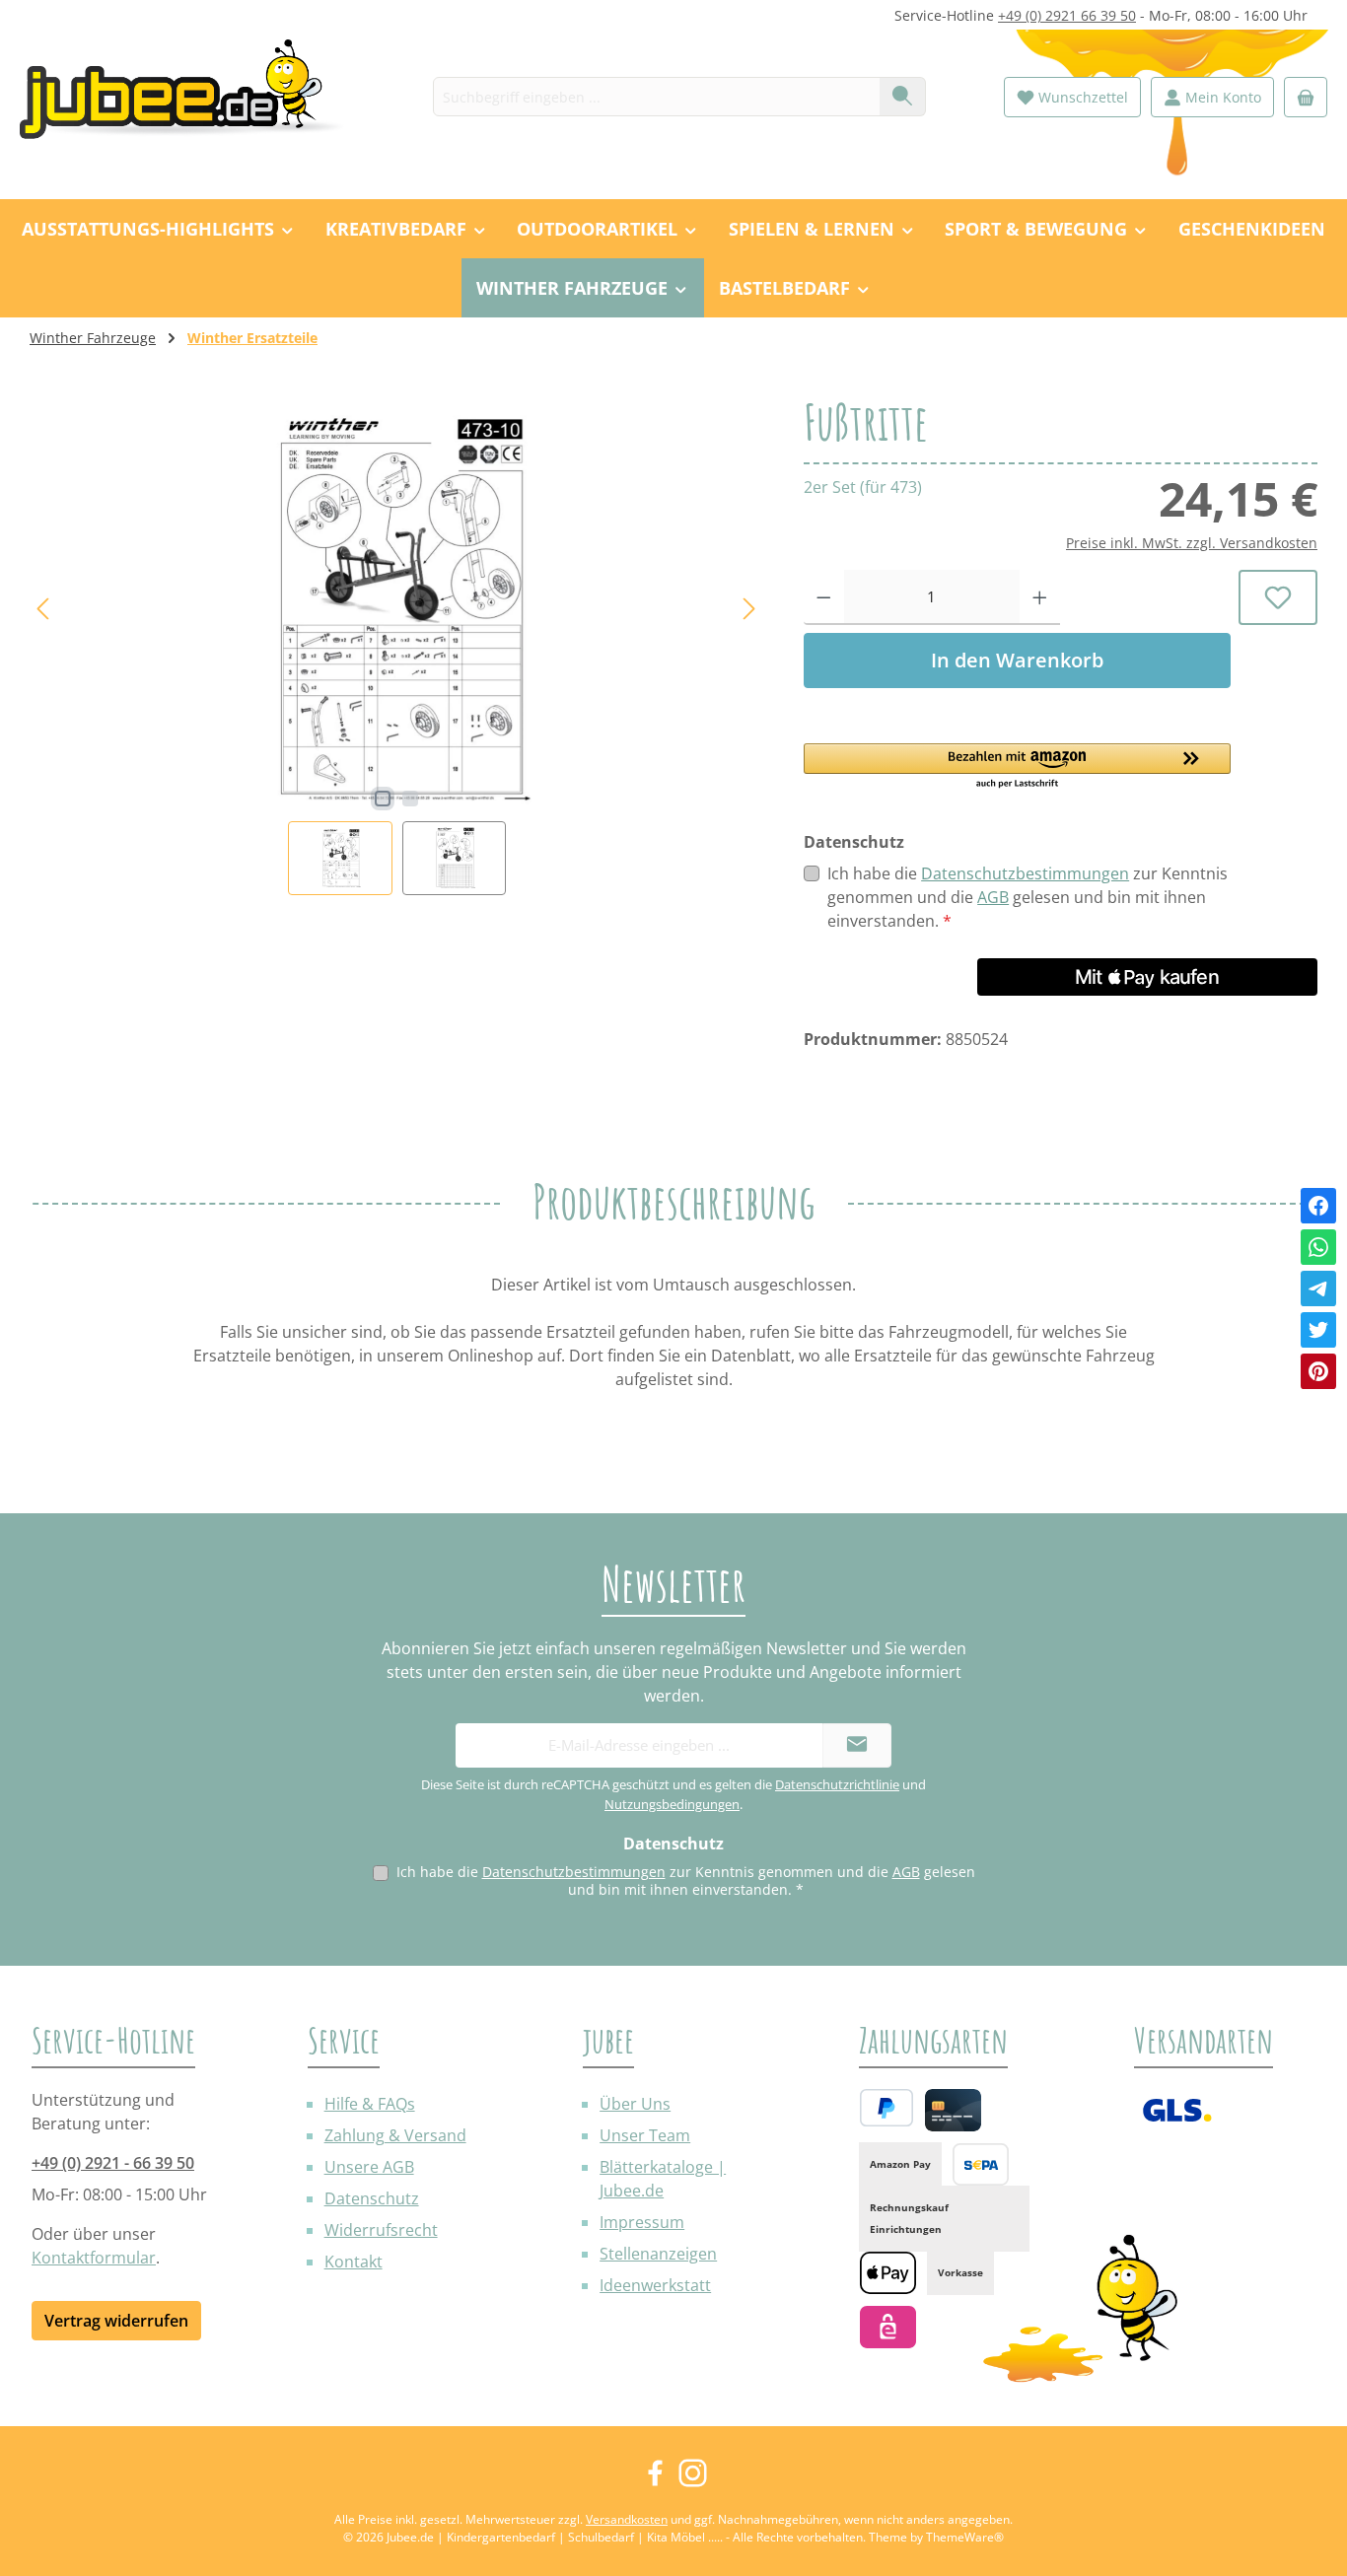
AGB (993, 897)
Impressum (642, 2222)
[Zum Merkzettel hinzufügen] (1278, 597)
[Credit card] (953, 2110)
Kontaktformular (94, 2258)
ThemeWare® (965, 2537)
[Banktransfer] (981, 2164)
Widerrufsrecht (381, 2230)
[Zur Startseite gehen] (192, 97)
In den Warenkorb (1017, 660)
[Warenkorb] (1306, 97)
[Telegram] (1318, 1288)
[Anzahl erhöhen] (1040, 597)
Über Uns (635, 2104)
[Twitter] (1318, 1330)
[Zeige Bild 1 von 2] (383, 799)
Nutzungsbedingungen (672, 1804)
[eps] (888, 2327)
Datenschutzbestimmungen (1025, 873)
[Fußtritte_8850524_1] (396, 609)
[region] (397, 646)
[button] (1017, 767)
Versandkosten (627, 2519)
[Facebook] (1318, 1206)
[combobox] (657, 97)
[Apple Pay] (888, 2273)
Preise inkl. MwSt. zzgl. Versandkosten (1192, 543)
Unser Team (645, 2135)
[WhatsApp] (1318, 1247)
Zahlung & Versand (395, 2135)
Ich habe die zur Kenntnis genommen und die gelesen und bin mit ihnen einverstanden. (1028, 897)
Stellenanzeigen (658, 2254)
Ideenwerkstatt (655, 2285)
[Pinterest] (1318, 1371)
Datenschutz (372, 2198)
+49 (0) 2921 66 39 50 (1067, 15)
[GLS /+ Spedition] (1177, 2110)
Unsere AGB (369, 2167)
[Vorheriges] (44, 609)
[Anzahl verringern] (824, 597)
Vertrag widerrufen (116, 2321)
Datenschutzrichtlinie (837, 1784)
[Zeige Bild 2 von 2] (410, 799)
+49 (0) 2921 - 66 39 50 (113, 2163)
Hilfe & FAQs (370, 2104)
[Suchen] (903, 97)
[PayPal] (886, 2108)
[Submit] (857, 1745)
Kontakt (354, 2262)
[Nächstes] (748, 609)
